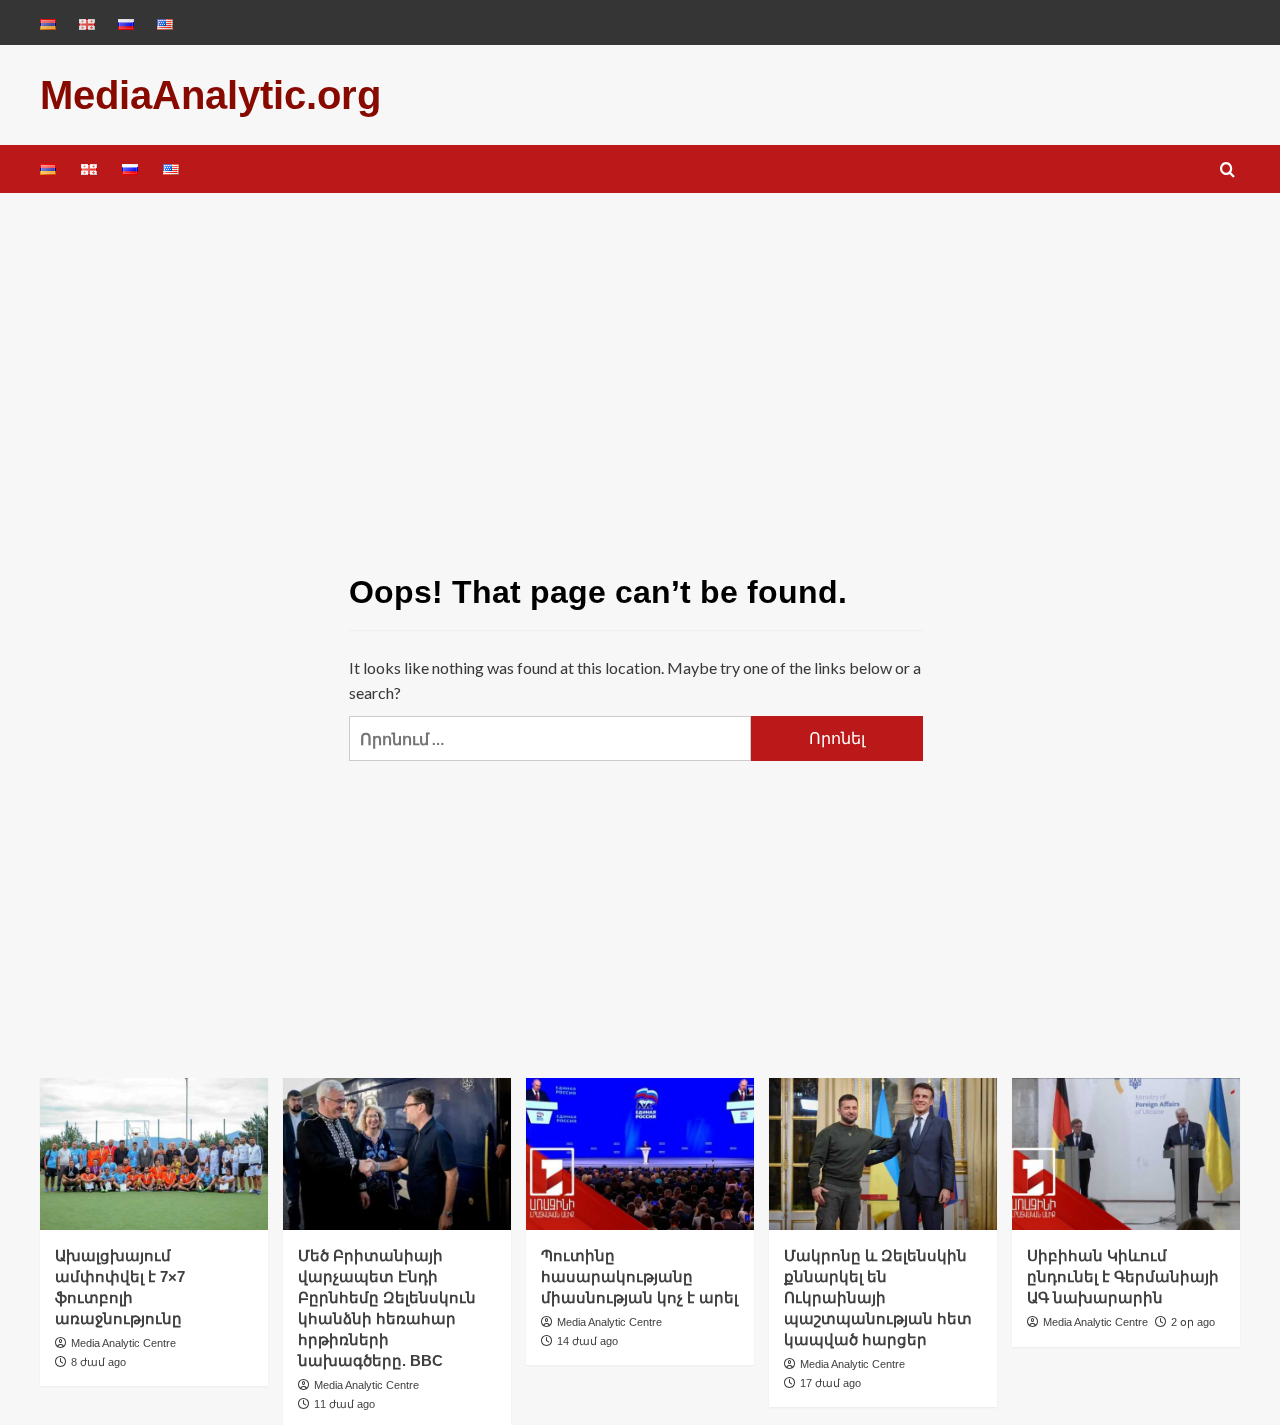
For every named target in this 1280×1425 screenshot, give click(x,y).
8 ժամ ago (98, 1362)
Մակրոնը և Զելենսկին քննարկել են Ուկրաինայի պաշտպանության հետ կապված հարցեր (878, 1297)
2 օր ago (1193, 1322)
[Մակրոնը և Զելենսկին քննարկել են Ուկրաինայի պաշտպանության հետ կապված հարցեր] (883, 1154)
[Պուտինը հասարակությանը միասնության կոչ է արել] (640, 1154)
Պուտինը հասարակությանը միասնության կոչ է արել (639, 1276)
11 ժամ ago (344, 1404)
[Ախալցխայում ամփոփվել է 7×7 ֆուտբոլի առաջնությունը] (154, 1154)
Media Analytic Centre (123, 1343)
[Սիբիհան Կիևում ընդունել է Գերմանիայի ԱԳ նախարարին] (1126, 1154)
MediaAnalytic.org (210, 95)
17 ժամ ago (830, 1383)
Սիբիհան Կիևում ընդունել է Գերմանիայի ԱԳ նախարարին (1123, 1276)
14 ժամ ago (587, 1341)
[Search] (1227, 170)
